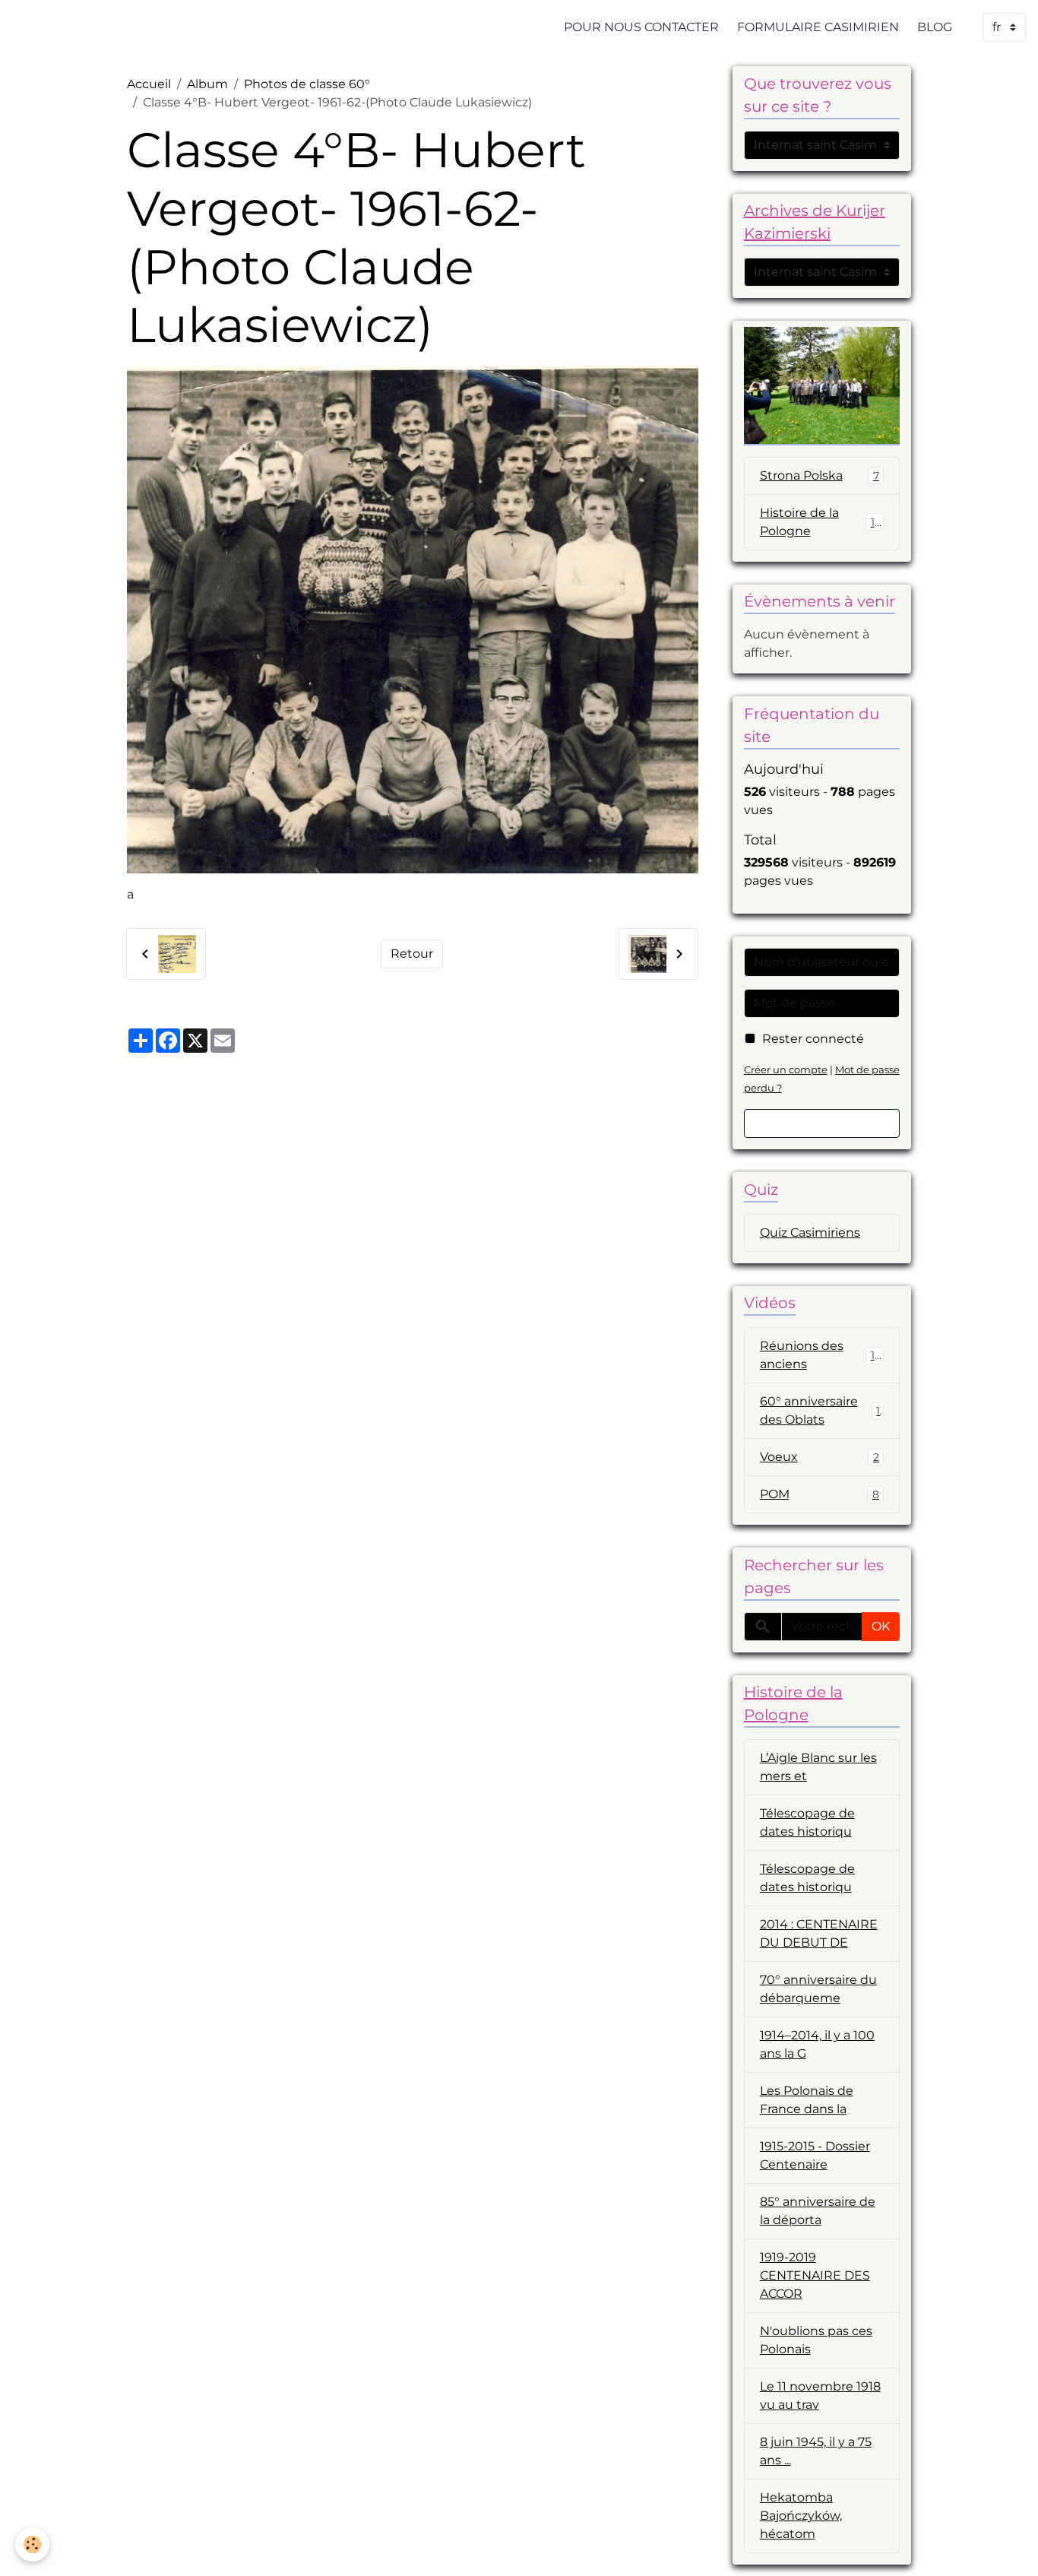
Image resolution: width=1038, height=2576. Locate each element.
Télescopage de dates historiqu (807, 1822)
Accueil (149, 84)
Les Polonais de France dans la (807, 2100)
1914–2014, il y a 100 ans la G (817, 2044)
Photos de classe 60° (307, 84)
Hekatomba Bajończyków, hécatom (801, 2516)
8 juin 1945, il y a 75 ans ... (816, 2451)
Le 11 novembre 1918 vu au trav (820, 2395)
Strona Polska (820, 475)
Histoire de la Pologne (821, 522)
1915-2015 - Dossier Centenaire (815, 2155)
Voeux (820, 1457)
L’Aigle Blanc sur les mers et (818, 1767)
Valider (822, 1123)
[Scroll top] (1008, 2546)
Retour (412, 954)
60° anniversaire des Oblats (820, 1410)
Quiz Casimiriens (810, 1233)
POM (820, 1494)
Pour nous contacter (641, 27)
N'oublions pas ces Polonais (816, 2340)
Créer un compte (786, 1070)
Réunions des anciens (821, 1355)
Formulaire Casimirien (818, 27)
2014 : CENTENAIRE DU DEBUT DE (819, 1933)
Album (207, 84)
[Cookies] (32, 2544)
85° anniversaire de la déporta (818, 2211)
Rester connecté (813, 1039)
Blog (935, 27)
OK (881, 1626)
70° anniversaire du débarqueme (818, 1989)
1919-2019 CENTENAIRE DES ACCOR (815, 2275)
